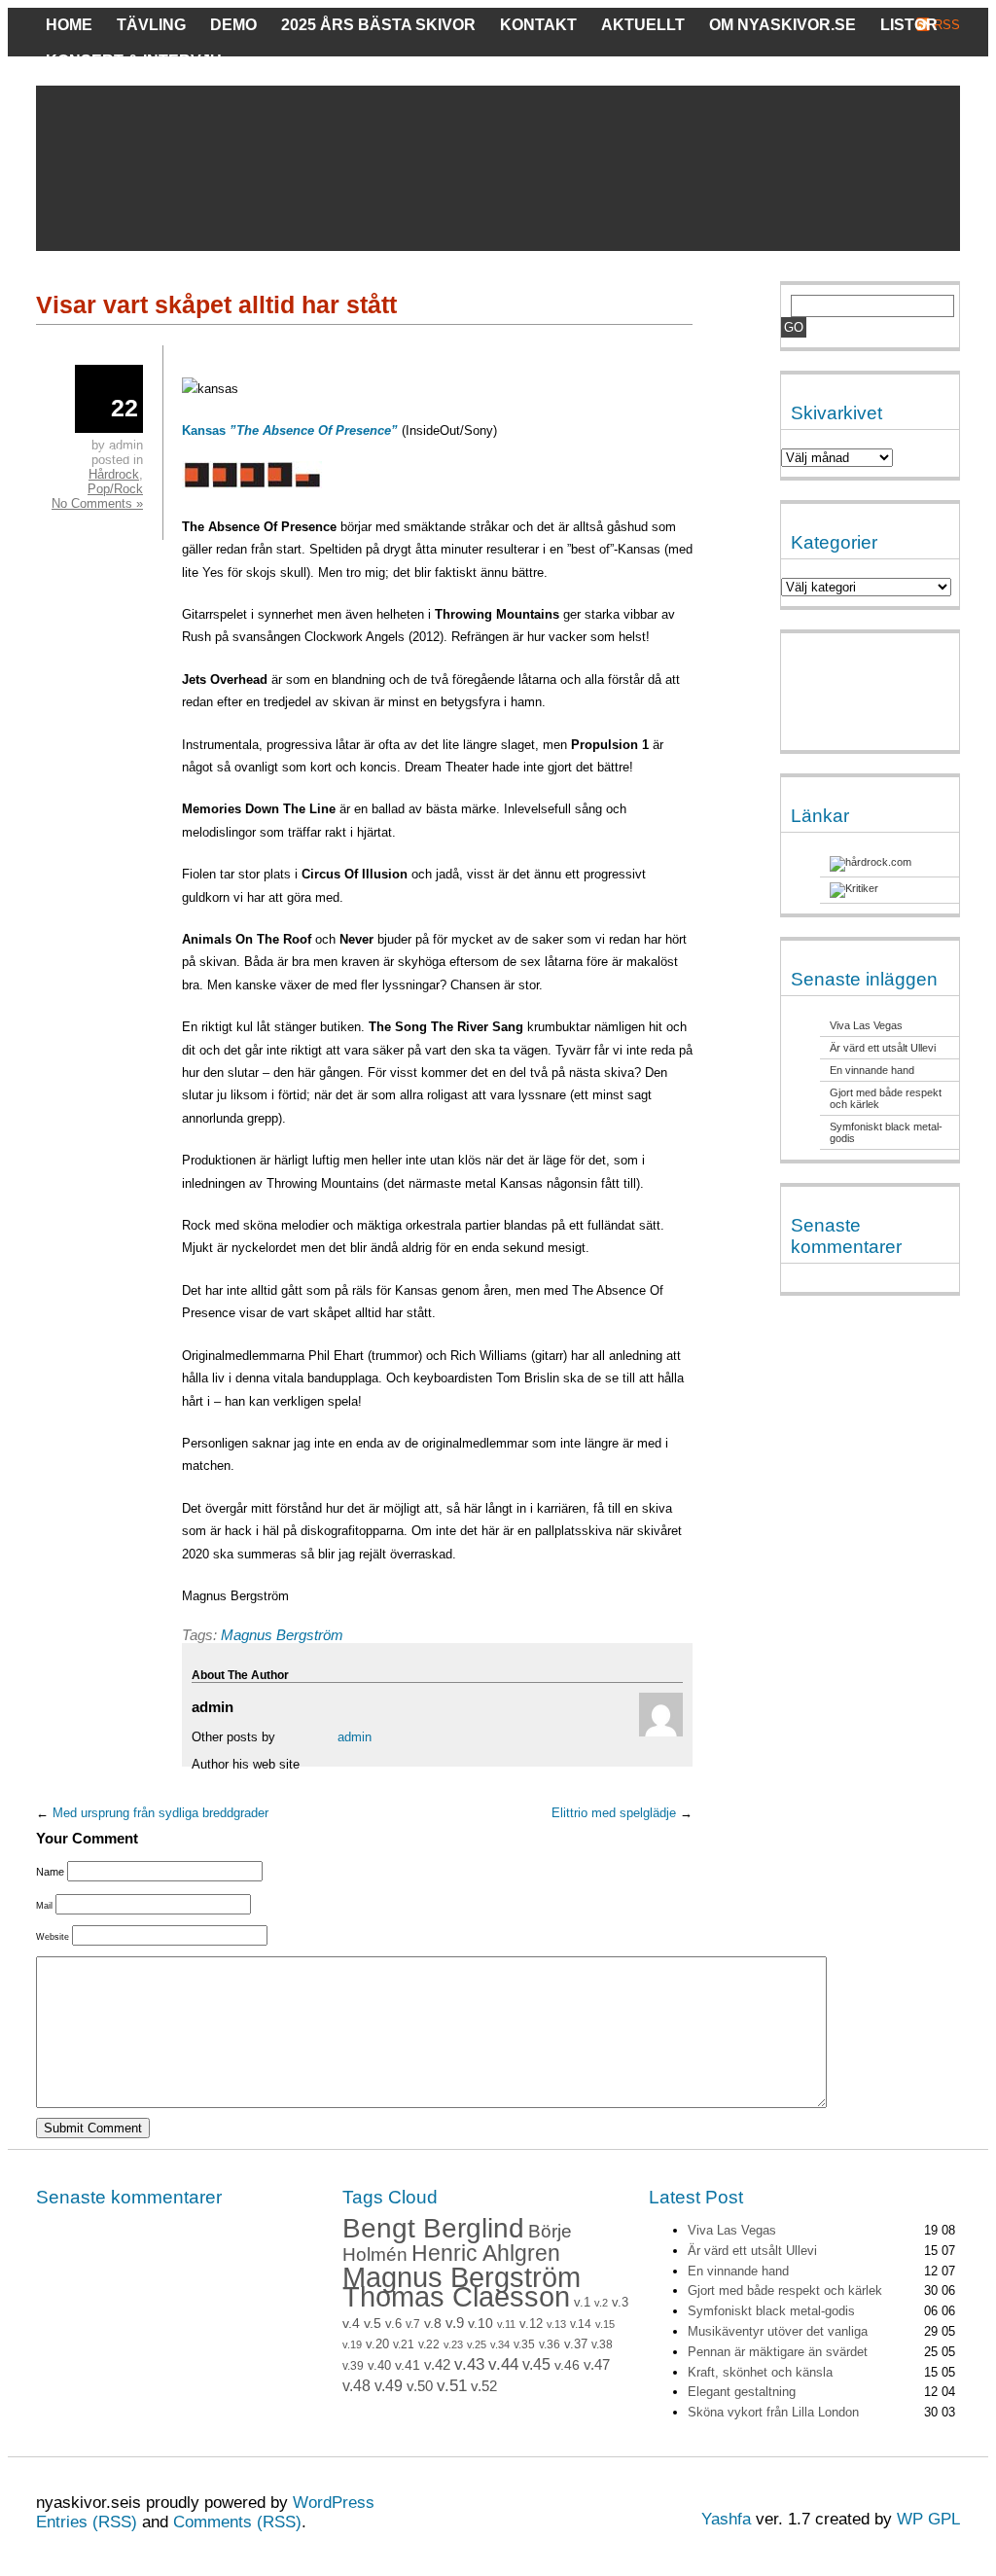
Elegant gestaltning (742, 2392)
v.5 (373, 2323)
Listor (909, 25)
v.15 (605, 2324)
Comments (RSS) (237, 2522)
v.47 (597, 2365)
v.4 (351, 2323)
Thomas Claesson (456, 2297)
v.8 (433, 2323)
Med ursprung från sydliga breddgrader (160, 1813)
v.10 (480, 2324)
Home (69, 25)
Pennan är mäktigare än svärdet (778, 2352)
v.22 (429, 2344)
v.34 (500, 2344)
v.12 (531, 2324)
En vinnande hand (872, 1070)
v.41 (408, 2365)
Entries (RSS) (87, 2522)
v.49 (389, 2386)
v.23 (453, 2344)
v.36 (550, 2344)
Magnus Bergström (282, 1635)
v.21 (404, 2344)
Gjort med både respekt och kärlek (785, 2290)
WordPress (334, 2503)
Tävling (151, 25)
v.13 (556, 2324)
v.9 (455, 2323)
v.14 (581, 2324)
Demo (233, 25)
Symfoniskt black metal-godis (771, 2311)
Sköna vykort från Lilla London (773, 2412)
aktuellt (643, 25)
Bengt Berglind (433, 2228)
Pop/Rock (115, 489)
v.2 (601, 2303)
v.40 (379, 2365)
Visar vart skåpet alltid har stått (216, 304)
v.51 (452, 2386)
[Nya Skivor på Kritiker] (854, 888)
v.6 (393, 2324)
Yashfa (726, 2519)
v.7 (413, 2324)
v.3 (620, 2302)
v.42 (437, 2365)
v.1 (582, 2302)
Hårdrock (114, 474)
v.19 (352, 2344)
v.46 (567, 2365)
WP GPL (928, 2519)
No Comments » (97, 503)
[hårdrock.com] (871, 862)
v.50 (420, 2386)
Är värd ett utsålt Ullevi (883, 1048)
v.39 (353, 2366)
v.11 (506, 2324)
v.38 (602, 2344)
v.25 (477, 2344)
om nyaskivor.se (783, 25)
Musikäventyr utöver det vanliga (778, 2331)
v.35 (524, 2344)
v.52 (484, 2386)
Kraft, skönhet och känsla (760, 2372)
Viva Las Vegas (866, 1025)
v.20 (377, 2344)
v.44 (503, 2364)
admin (355, 1737)
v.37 (576, 2344)
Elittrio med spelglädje (614, 1813)
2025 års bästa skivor (378, 25)
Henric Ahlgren (486, 2254)
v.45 (536, 2364)
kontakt (538, 25)
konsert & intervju (134, 61)
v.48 (356, 2386)
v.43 (469, 2364)
